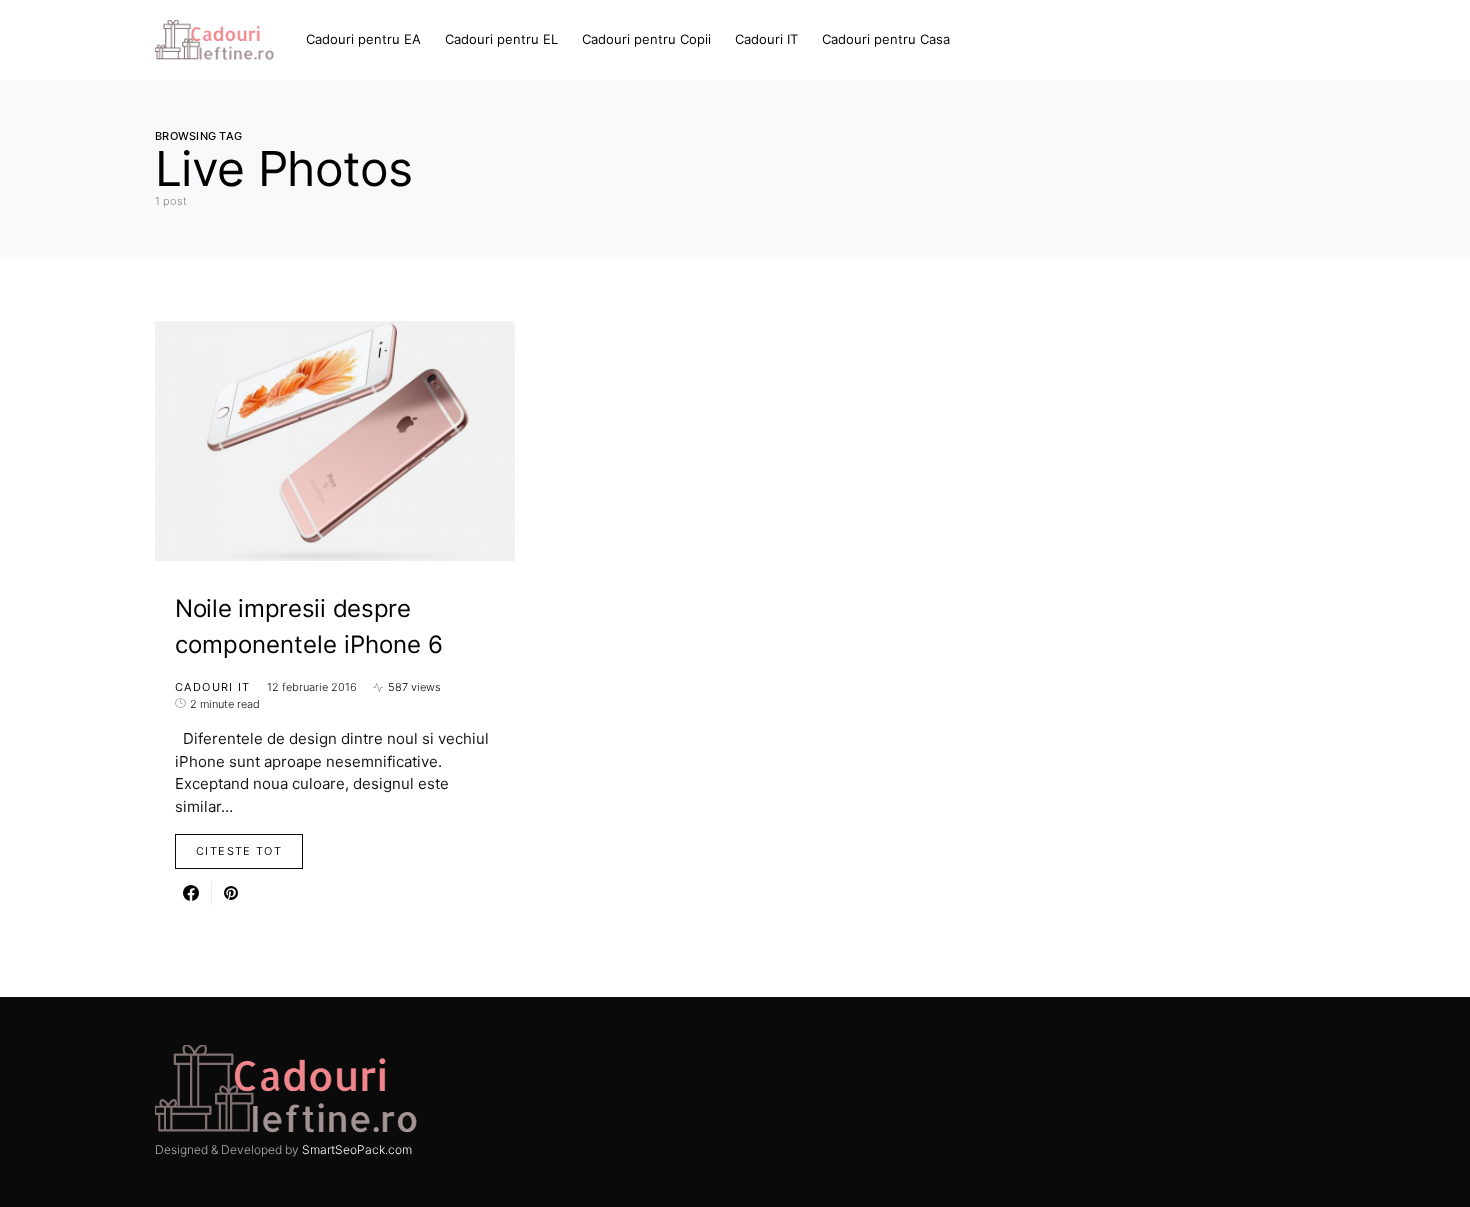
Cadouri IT (213, 687)
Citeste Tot (239, 851)
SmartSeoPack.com (357, 1149)
